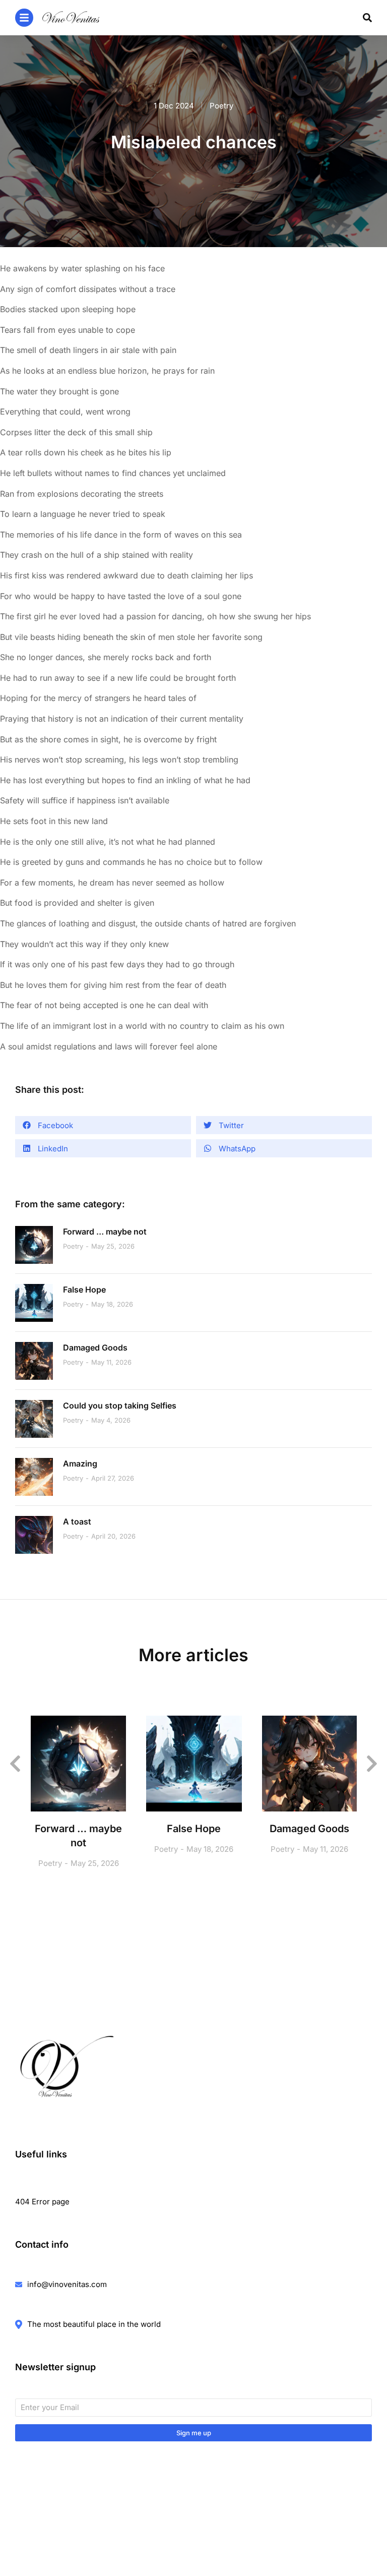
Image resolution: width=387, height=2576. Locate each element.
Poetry (221, 106)
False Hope (84, 1290)
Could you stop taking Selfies (120, 1406)
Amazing (80, 1463)
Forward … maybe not (105, 1232)
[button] (103, 1125)
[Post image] (34, 1245)
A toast (77, 1521)
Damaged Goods (95, 1348)
